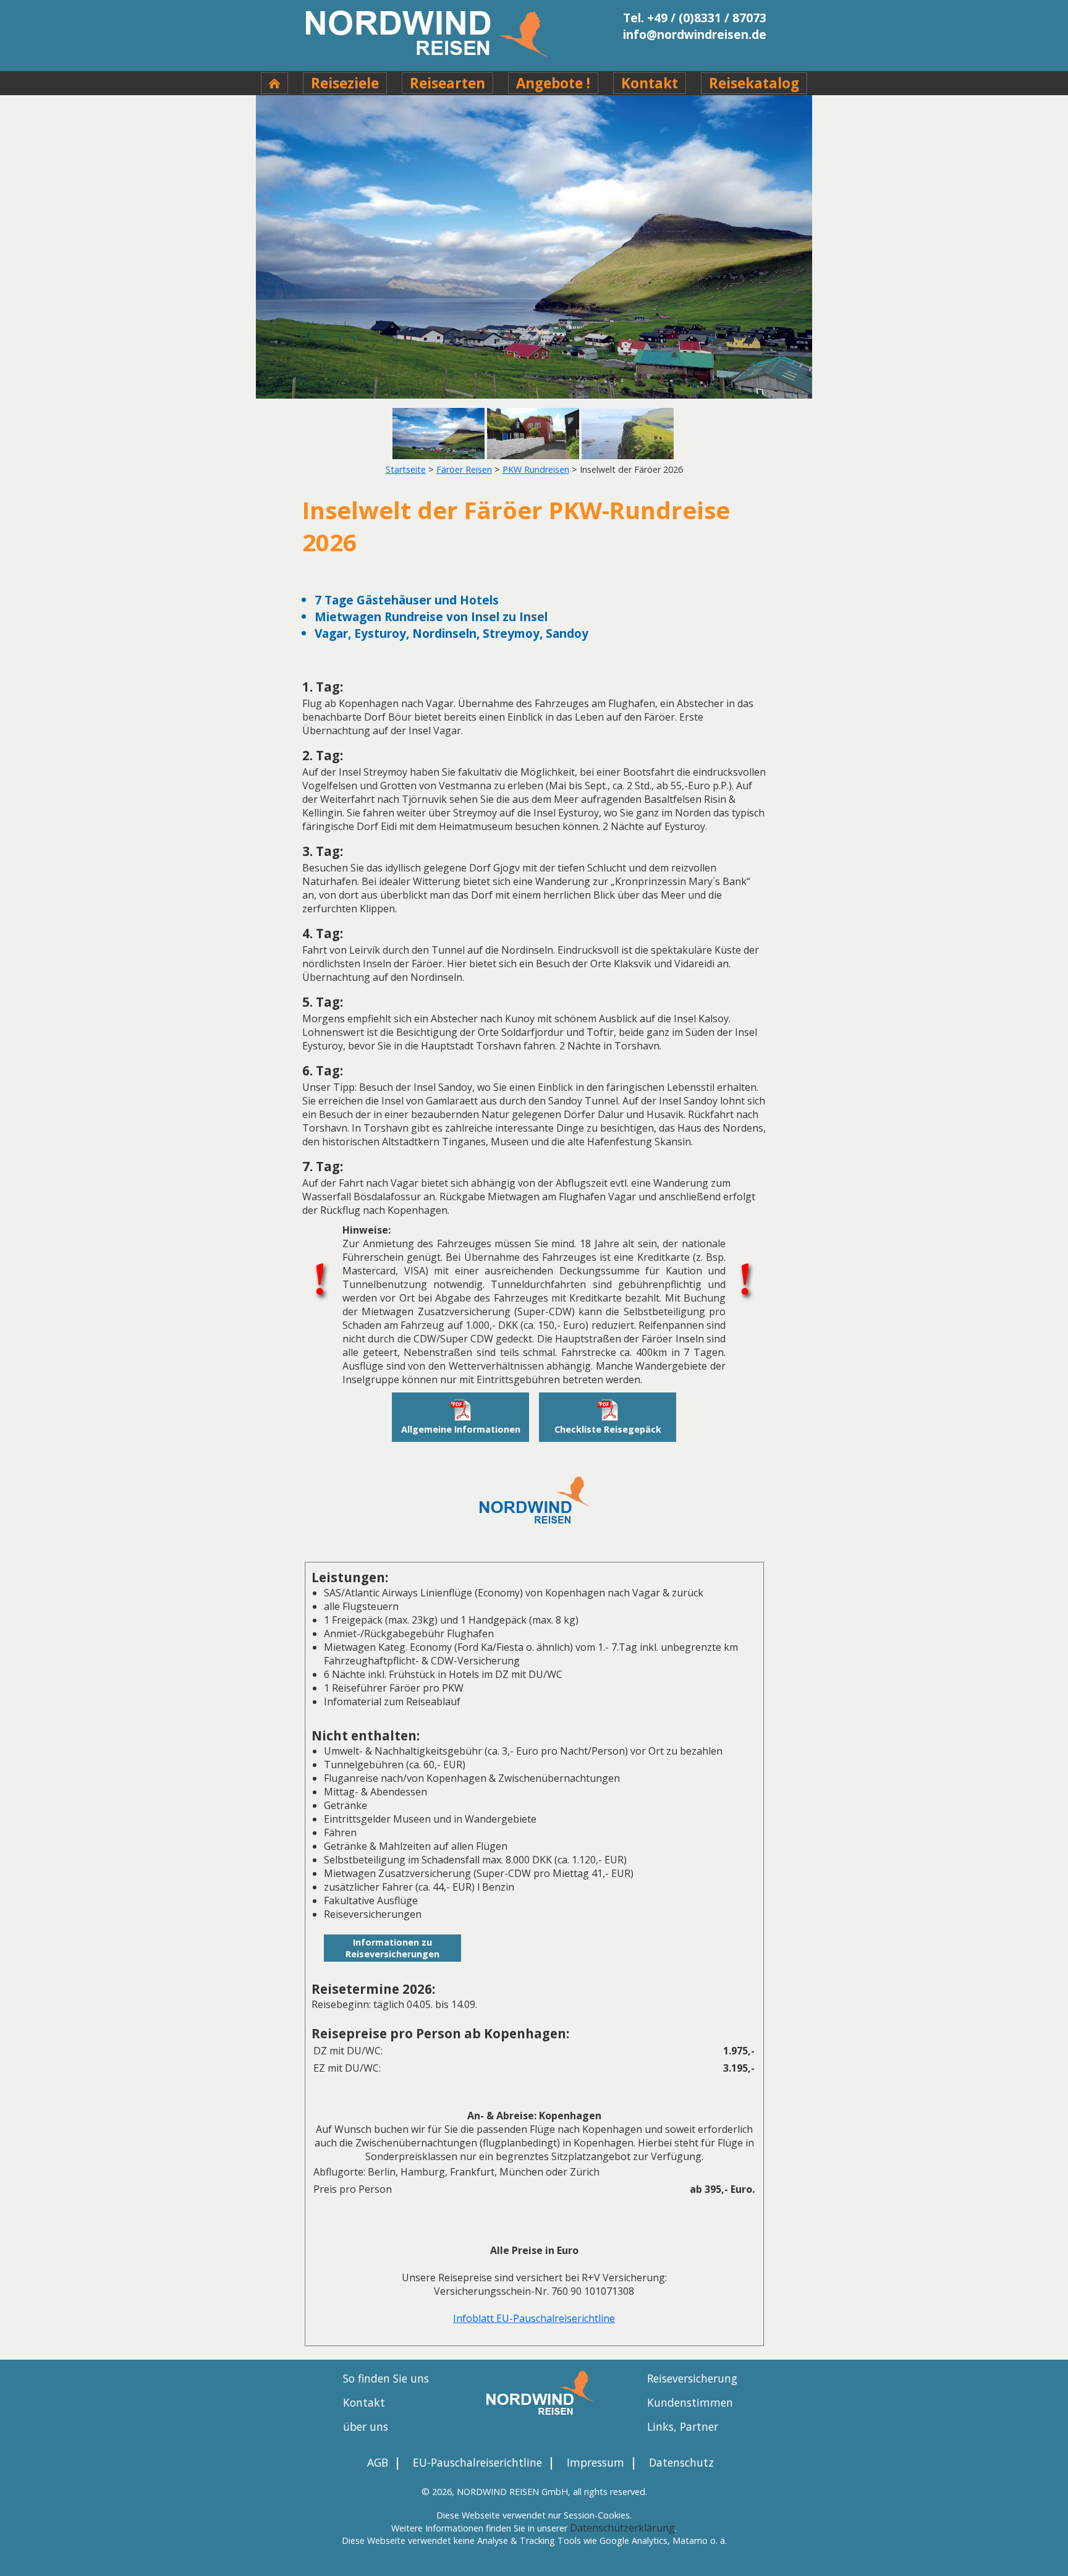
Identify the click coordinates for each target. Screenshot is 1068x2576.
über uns (366, 2426)
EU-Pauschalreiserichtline (477, 2462)
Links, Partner (683, 2426)
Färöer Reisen (464, 469)
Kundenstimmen (690, 2402)
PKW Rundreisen (536, 469)
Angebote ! (553, 83)
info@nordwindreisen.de (695, 34)
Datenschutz (681, 2462)
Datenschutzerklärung (622, 2528)
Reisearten (447, 83)
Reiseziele (345, 83)
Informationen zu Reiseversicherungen (392, 1948)
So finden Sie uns (386, 2378)
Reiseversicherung (692, 2378)
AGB (378, 2462)
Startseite (406, 469)
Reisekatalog (754, 83)
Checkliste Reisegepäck (608, 1429)
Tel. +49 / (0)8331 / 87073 (695, 18)
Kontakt (650, 83)
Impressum (595, 2462)
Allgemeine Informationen (461, 1429)
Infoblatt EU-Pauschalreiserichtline (534, 2318)
